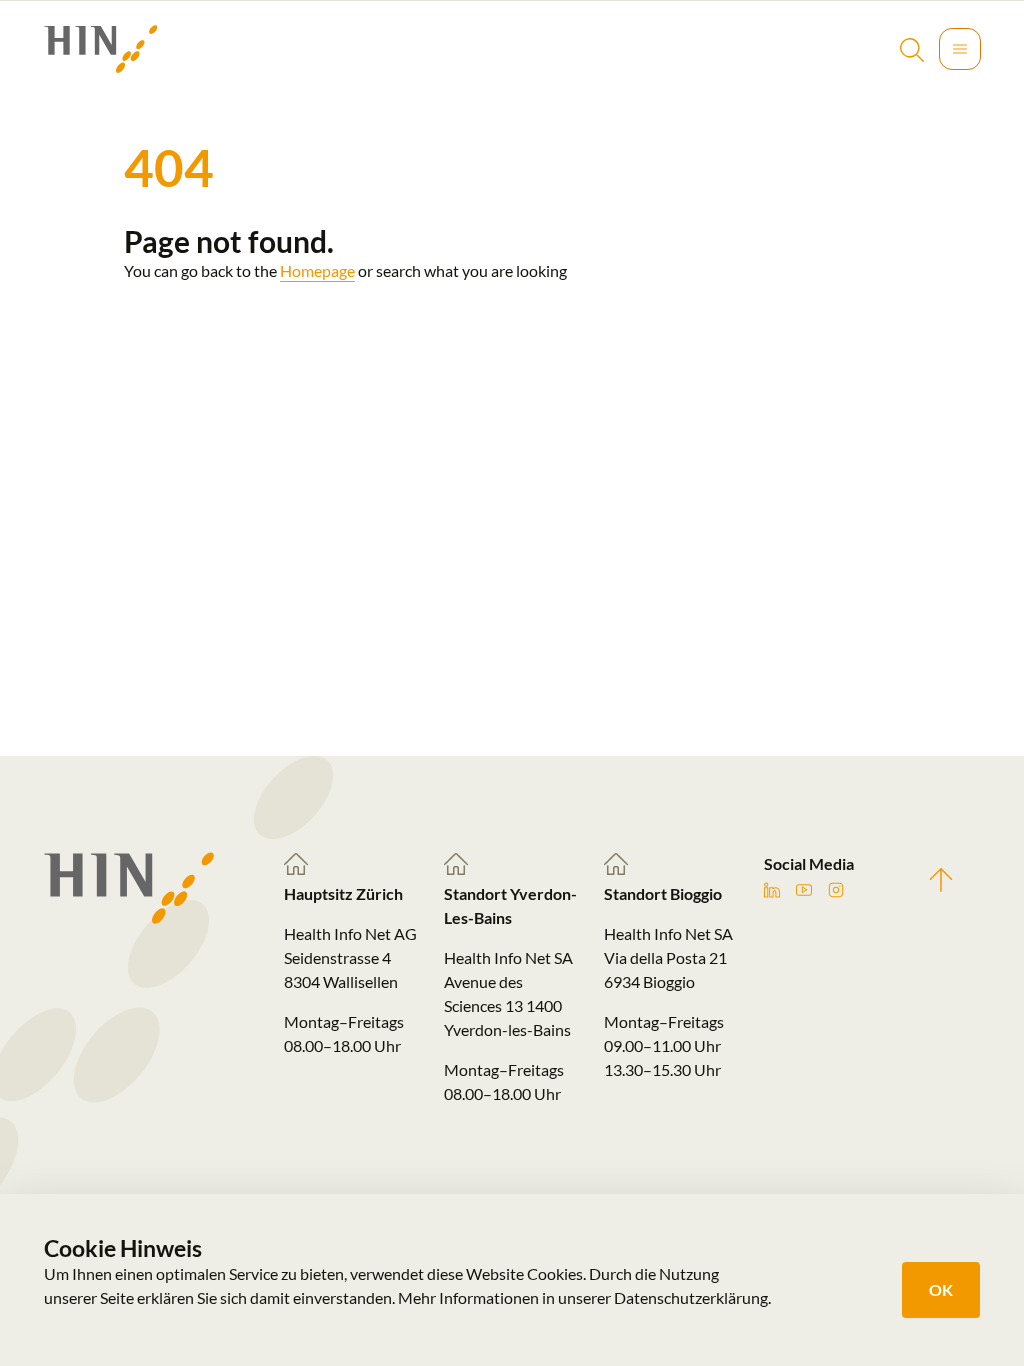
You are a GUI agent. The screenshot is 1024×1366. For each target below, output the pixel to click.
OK (941, 1289)
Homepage (317, 270)
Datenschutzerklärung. (692, 1297)
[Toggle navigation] (960, 49)
